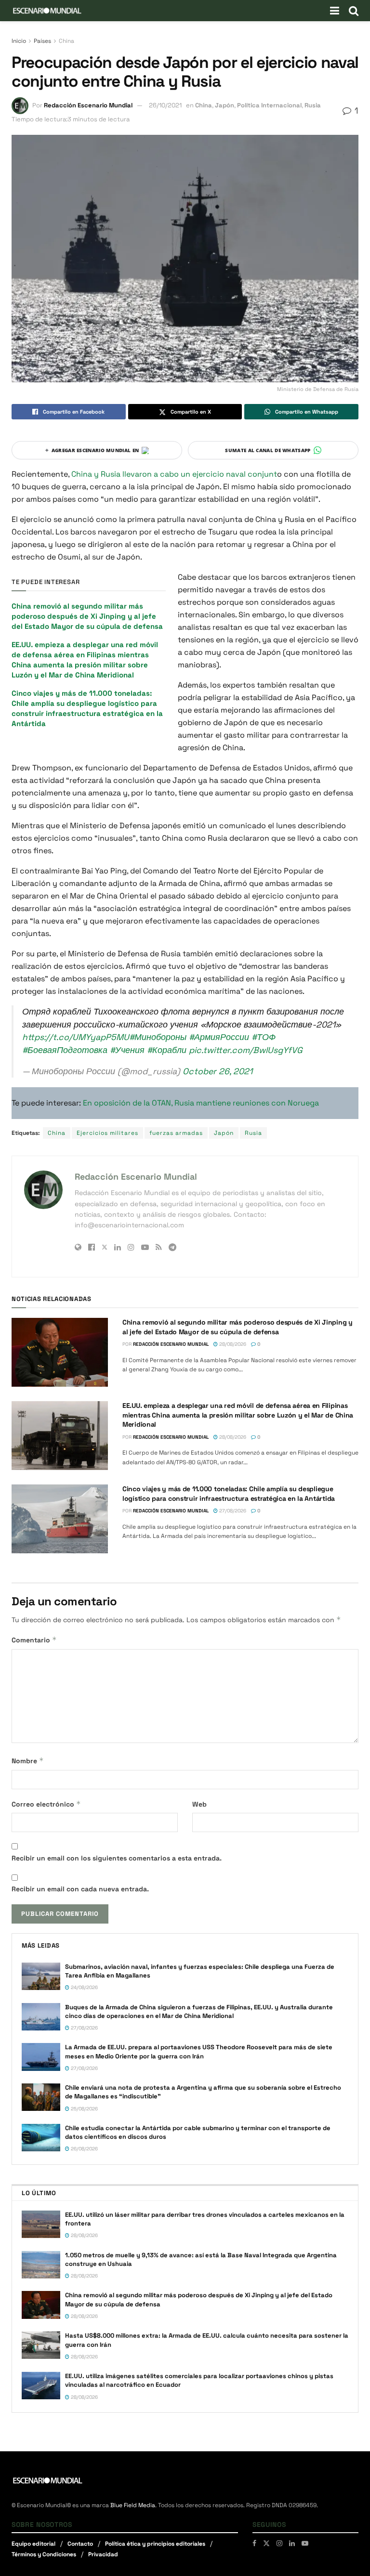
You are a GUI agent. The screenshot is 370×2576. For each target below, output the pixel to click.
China (66, 41)
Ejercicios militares (107, 1133)
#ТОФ (264, 1037)
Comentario (34, 1640)
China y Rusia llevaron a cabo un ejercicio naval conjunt (174, 474)
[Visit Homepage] (47, 11)
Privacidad (103, 2554)
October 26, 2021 (218, 1071)
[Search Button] (354, 11)
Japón (225, 105)
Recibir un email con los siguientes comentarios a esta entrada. (117, 1858)
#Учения (127, 1050)
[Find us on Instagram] (279, 2543)
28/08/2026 (232, 1344)
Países (42, 41)
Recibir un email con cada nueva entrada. (80, 1889)
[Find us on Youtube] (305, 2543)
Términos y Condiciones (44, 2554)
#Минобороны (158, 1037)
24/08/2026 (84, 1987)
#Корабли (167, 1050)
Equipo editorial (33, 2544)
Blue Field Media (133, 2505)
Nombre (28, 1761)
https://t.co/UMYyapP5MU (76, 1037)
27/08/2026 (232, 1511)
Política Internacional (269, 105)
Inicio (19, 41)
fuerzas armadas (176, 1133)
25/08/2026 (84, 2109)
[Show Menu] (335, 11)
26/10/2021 (165, 105)
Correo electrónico (46, 1804)
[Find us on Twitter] (266, 2543)
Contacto (80, 2544)
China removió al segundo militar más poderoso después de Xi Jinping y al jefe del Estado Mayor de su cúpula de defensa (87, 616)
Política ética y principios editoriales (155, 2544)
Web (199, 1804)
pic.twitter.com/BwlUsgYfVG (246, 1050)
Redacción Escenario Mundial (88, 105)
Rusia (313, 105)
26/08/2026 (84, 2149)
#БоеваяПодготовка (65, 1050)
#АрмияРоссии (219, 1037)
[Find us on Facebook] (254, 2543)
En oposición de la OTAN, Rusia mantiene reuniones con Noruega (201, 1103)
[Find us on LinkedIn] (292, 2543)
